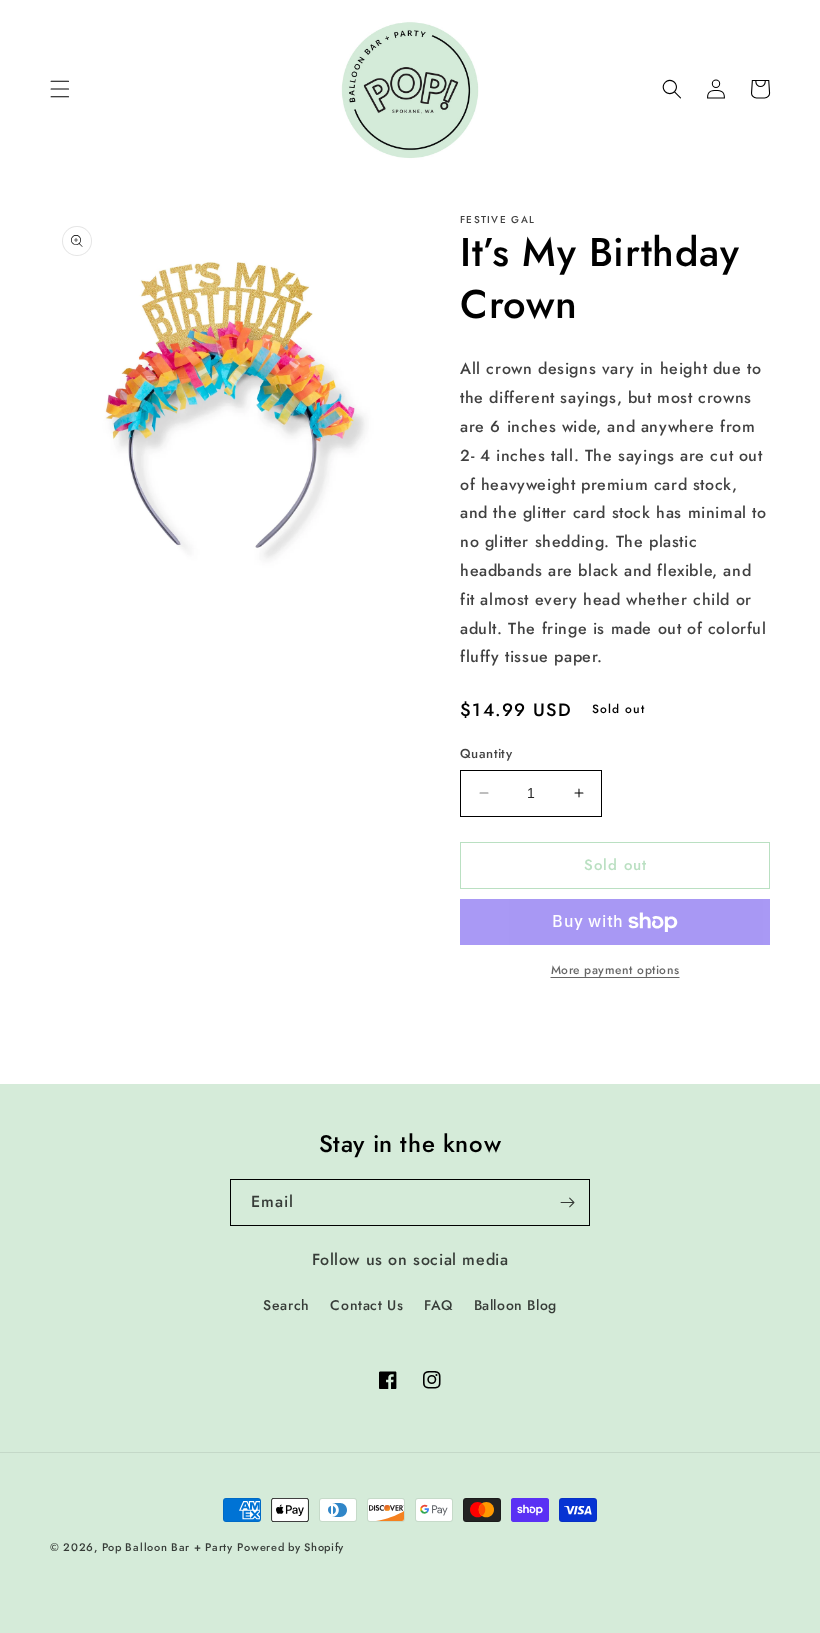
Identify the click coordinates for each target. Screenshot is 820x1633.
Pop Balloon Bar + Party (167, 1547)
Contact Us (366, 1305)
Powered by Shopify (290, 1547)
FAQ (438, 1305)
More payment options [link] (615, 970)
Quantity (486, 753)
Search (286, 1305)
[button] (60, 89)
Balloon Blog (515, 1305)
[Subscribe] (567, 1202)
